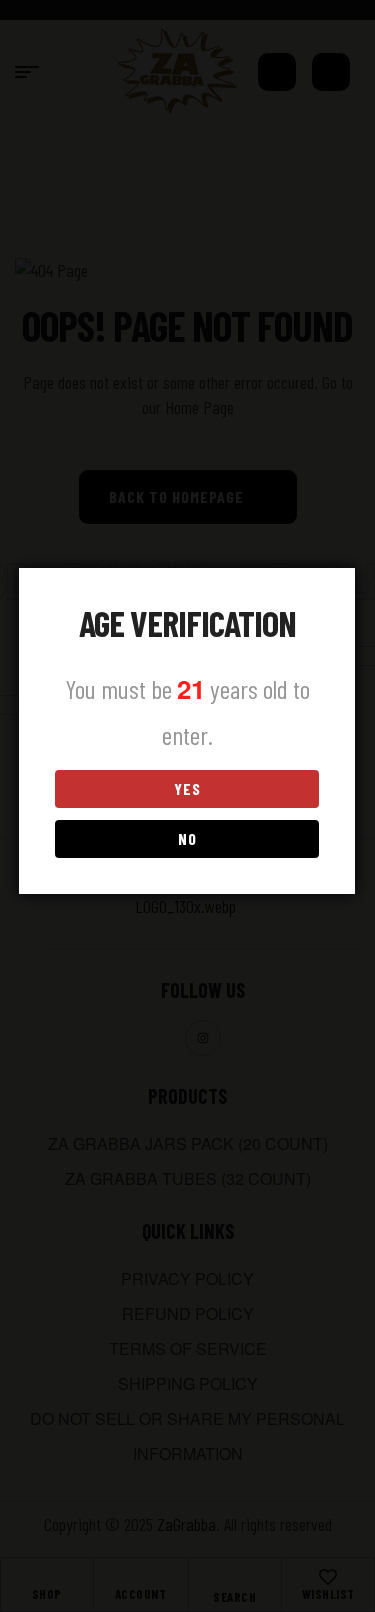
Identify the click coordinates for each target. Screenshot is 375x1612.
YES (187, 788)
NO (187, 838)
